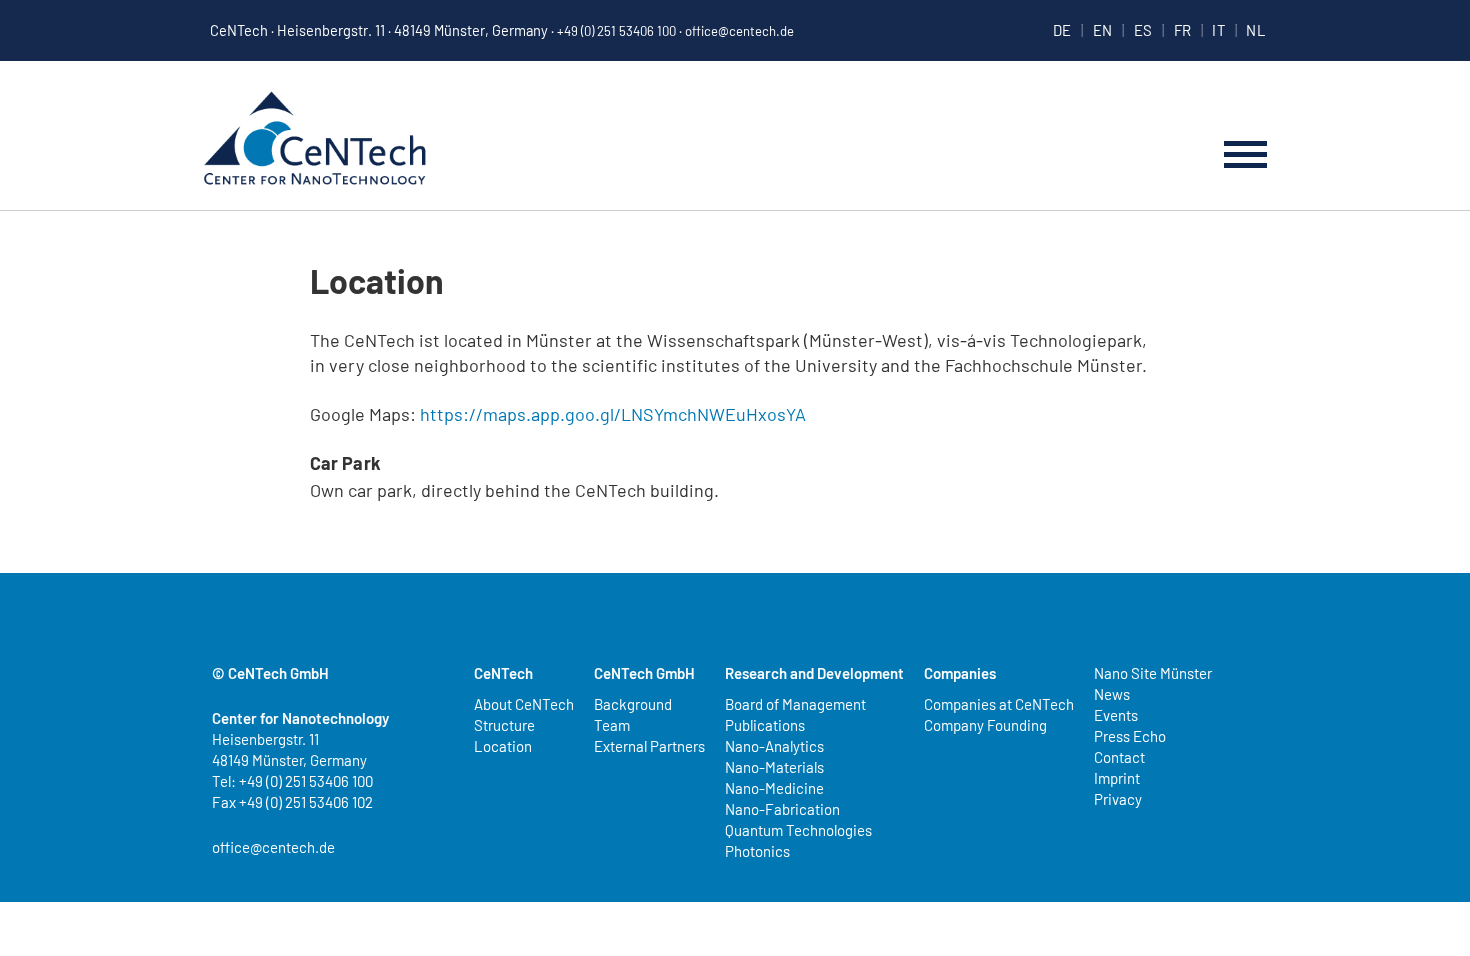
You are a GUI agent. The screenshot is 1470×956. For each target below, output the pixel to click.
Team (612, 725)
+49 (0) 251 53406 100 (616, 31)
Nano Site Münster (1153, 673)
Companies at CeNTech (999, 704)
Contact (1119, 757)
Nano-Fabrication (782, 809)
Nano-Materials (774, 767)
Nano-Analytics (774, 746)
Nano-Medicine (774, 788)
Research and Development (814, 673)
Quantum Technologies (798, 830)
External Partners (649, 746)
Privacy (1118, 799)
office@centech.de (739, 31)
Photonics (757, 851)
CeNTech (315, 140)
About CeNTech (524, 704)
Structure (504, 725)
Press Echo (1130, 736)
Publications (765, 725)
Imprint (1117, 778)
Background (633, 704)
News (1112, 694)
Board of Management (795, 704)
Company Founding (985, 725)
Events (1116, 715)
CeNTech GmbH (644, 673)
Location (503, 746)
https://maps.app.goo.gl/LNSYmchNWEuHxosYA (613, 414)
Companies (960, 673)
